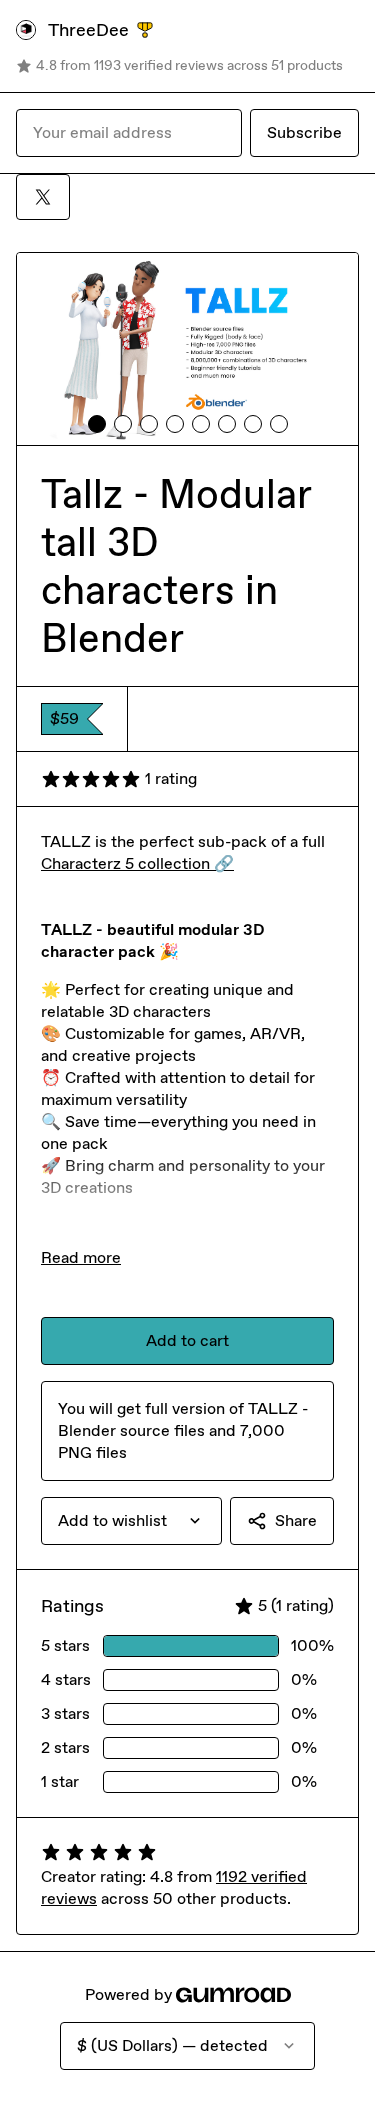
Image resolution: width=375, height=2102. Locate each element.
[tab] (97, 424)
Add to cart (187, 1340)
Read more (81, 1257)
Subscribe (304, 132)
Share (296, 1520)
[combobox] (131, 1521)
